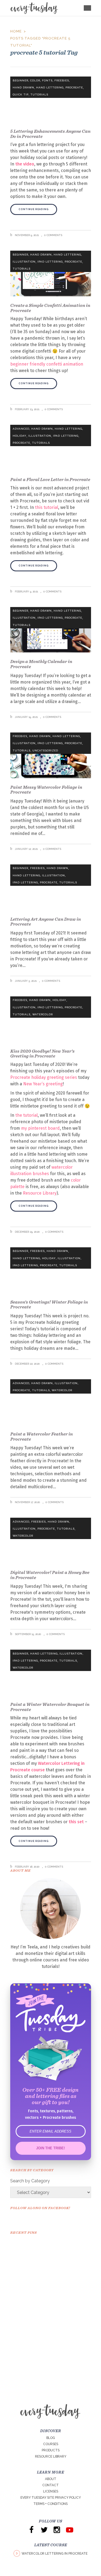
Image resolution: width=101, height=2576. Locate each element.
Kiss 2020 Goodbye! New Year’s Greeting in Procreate (42, 1054)
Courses (51, 2444)
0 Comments (53, 235)
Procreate (74, 87)
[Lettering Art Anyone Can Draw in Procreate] (51, 887)
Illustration (24, 262)
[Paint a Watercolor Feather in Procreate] (51, 1402)
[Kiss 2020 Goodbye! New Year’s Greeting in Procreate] (51, 1019)
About (51, 2479)
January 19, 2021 (26, 717)
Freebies (62, 80)
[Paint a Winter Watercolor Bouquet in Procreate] (51, 1672)
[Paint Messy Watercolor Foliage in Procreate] (51, 755)
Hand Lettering (50, 87)
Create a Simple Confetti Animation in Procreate (50, 308)
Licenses (51, 2491)
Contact (50, 2485)
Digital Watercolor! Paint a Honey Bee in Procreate (50, 1575)
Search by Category (30, 2181)
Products (51, 2450)
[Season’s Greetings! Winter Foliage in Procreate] (51, 1270)
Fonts (47, 80)
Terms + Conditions (50, 2504)
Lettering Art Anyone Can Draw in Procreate (46, 922)
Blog (51, 2438)
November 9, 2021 (26, 235)
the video (25, 164)
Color (35, 80)
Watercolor (43, 1014)
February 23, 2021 (27, 409)
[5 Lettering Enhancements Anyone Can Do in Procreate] (51, 99)
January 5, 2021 (25, 981)
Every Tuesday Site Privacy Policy (51, 2498)
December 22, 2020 (27, 1364)
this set (76, 1822)
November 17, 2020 (27, 1502)
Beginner (20, 80)
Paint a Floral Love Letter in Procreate (50, 479)
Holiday (20, 436)
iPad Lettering (50, 262)
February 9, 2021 (26, 591)
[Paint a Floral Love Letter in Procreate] (51, 448)
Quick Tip (21, 95)
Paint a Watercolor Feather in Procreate (41, 1436)
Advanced (21, 429)
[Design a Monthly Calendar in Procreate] (51, 630)
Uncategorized (45, 750)
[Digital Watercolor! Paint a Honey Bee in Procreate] (51, 1541)
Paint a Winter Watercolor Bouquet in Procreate (50, 1707)
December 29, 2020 (27, 1232)
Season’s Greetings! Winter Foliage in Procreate (49, 1304)
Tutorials (39, 95)
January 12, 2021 (26, 849)
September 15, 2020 (28, 1634)
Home (16, 31)
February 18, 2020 (27, 1867)
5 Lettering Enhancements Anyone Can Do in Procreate (50, 134)
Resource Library (51, 2456)
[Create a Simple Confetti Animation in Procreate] (51, 273)
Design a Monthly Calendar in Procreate (41, 664)
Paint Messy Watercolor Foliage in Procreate (46, 790)
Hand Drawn (23, 87)
